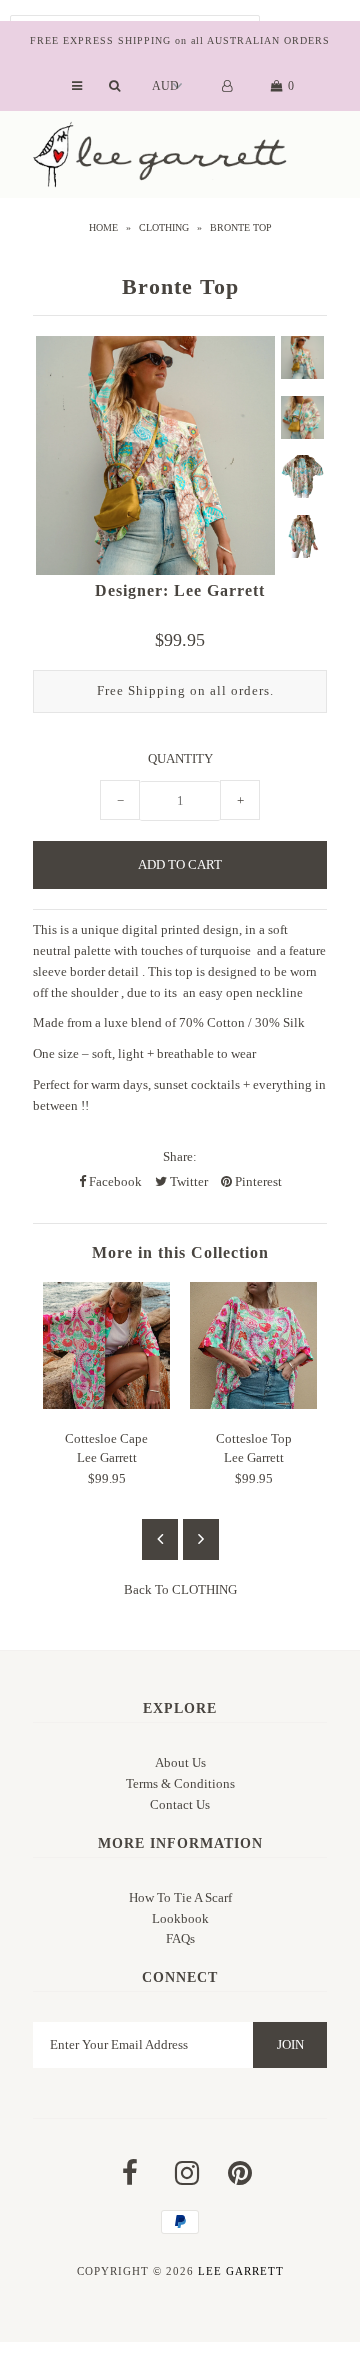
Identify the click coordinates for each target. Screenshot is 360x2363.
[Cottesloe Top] (253, 1404)
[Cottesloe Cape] (106, 1404)
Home (103, 227)
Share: (180, 1156)
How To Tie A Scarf (180, 1897)
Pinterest (257, 1181)
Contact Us (180, 1804)
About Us (180, 1762)
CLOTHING (164, 227)
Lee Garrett (241, 2271)
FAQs (180, 1938)
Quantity (180, 758)
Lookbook (180, 1918)
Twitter (187, 1181)
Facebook (114, 1181)
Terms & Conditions (180, 1783)
